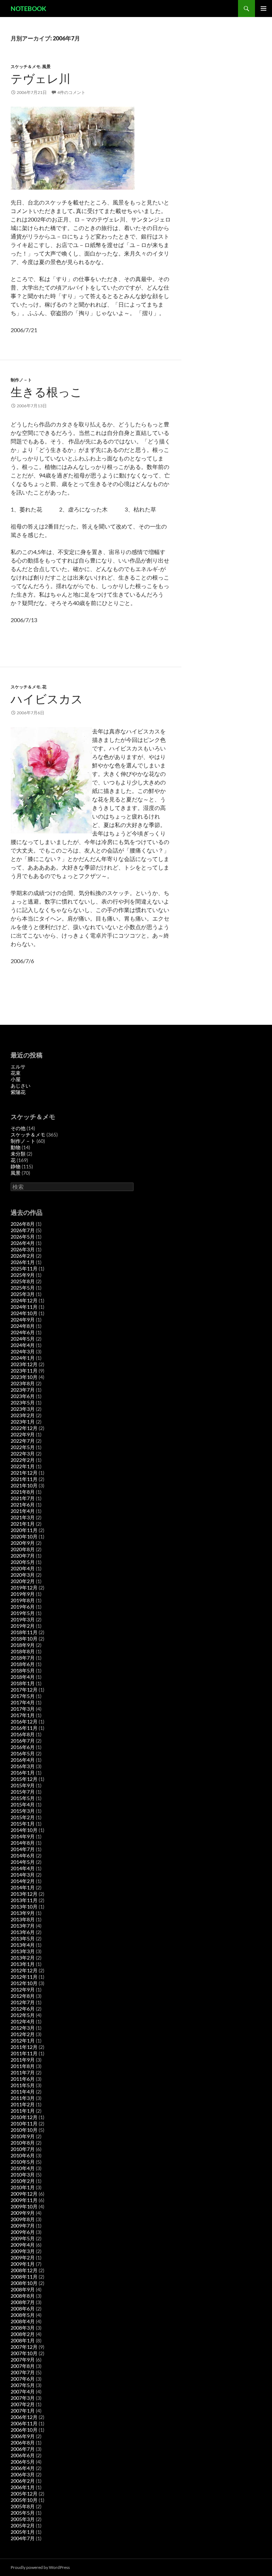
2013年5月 (23, 1938)
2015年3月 (23, 1811)
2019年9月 (23, 1594)
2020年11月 (24, 1530)
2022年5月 (23, 1447)
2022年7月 (23, 1441)
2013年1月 (23, 1964)
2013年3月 (23, 1951)
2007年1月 (23, 2411)
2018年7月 (23, 1658)
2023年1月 (23, 1422)
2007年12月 (24, 2347)
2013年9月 (23, 1913)
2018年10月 (24, 1639)
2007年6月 (23, 2379)
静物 (16, 1166)
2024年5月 (23, 1339)
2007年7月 (23, 2372)
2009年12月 (24, 2194)
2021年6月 (23, 1505)
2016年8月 (23, 1734)
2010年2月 (23, 2181)
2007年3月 (23, 2398)
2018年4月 (23, 1677)
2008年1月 (23, 2340)
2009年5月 (23, 2238)
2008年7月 (23, 2302)
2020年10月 (24, 1536)
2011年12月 (24, 2047)
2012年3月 (23, 2028)
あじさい (21, 1086)
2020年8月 (23, 1549)
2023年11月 (24, 1371)
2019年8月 (23, 1600)
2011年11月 (24, 2053)
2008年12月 (24, 2270)
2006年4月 (23, 2468)
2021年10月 (24, 1485)
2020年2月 (23, 1581)
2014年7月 (23, 1849)
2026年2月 (23, 1256)
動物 (16, 1147)
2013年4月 (23, 1945)
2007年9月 (23, 2360)
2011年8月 (23, 2066)
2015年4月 (23, 1804)
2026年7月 (23, 1230)
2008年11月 (24, 2277)
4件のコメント (71, 92)
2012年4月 (23, 2021)
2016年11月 (24, 1728)
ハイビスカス (47, 699)
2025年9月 (23, 1275)
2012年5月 (23, 2015)
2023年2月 (23, 1415)
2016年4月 (23, 1760)
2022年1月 (23, 1466)
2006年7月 (23, 2449)
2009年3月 (23, 2251)
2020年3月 (23, 1575)
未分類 (18, 1154)
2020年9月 (23, 1543)
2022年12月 (24, 1428)
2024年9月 (23, 1320)
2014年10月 (24, 1830)
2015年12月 (24, 1779)
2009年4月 (23, 2245)
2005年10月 (24, 2500)
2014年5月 (23, 1862)
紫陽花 (18, 1092)
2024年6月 (23, 1332)
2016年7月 (23, 1741)
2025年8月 (23, 1281)
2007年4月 (23, 2391)
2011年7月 (23, 2072)
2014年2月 (23, 1881)
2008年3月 (23, 2328)
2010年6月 (23, 2155)
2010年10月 (24, 2130)
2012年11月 (24, 1977)
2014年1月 (23, 1887)
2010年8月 (23, 2143)
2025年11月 (24, 1269)
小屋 (16, 1079)
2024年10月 (24, 1313)
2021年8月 (23, 1492)
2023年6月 (23, 1396)
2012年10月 (24, 1983)
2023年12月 (24, 1364)
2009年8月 (23, 2219)
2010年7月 (23, 2149)
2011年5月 (23, 2085)
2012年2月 (23, 2034)
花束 (16, 1073)
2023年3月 (23, 1409)
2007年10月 (24, 2353)
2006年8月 (23, 2443)
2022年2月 (23, 1460)
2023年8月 (23, 1383)
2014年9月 (23, 1836)
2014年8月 (23, 1843)
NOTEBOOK (29, 9)
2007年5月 (23, 2385)
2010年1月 (23, 2187)
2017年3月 (23, 1709)
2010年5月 (23, 2162)
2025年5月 (23, 1288)
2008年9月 (23, 2289)
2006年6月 (23, 2455)
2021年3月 (23, 1517)
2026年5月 (23, 1237)
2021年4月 (23, 1511)
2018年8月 (23, 1651)
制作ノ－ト (21, 380)
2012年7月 (23, 2002)
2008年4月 (23, 2321)
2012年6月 (23, 2009)
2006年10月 (24, 2430)
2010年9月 (23, 2136)
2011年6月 (23, 2079)
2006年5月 (23, 2462)
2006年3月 (23, 2474)
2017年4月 (23, 1702)
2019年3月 (23, 1619)
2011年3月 (23, 2098)
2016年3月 (23, 1766)
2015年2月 (23, 1817)
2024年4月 (23, 1345)
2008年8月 (23, 2296)
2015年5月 (23, 1798)
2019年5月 (23, 1613)
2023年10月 (24, 1377)
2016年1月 (23, 1773)
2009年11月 (24, 2200)
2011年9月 (23, 2060)
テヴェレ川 (41, 79)
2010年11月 (24, 2124)
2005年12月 (24, 2494)
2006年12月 (24, 2417)
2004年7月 (23, 2538)
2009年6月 (23, 2232)
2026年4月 (23, 1243)
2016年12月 (24, 1722)
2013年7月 (23, 1926)
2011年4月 (23, 2092)
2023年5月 (23, 1402)
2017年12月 (24, 1690)
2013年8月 (23, 1919)
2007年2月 (23, 2404)
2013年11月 (24, 1900)
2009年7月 (23, 2226)
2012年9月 (23, 1990)
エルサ (18, 1066)
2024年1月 (23, 1358)
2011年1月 (23, 2111)
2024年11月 (24, 1307)
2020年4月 (23, 1568)
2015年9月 (23, 1785)
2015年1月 (23, 1824)
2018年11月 (24, 1632)
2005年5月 (23, 2513)
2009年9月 (23, 2213)
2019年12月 (24, 1588)
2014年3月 (23, 1875)
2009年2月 (23, 2258)
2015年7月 (23, 1792)
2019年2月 (23, 1626)
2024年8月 (23, 1326)
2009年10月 (24, 2206)
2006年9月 (23, 2436)
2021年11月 (24, 1479)
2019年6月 (23, 1607)
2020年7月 (23, 1556)
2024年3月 (23, 1351)
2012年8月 (23, 1996)
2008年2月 (23, 2334)
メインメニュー (263, 9)
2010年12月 (24, 2117)
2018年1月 (23, 1683)
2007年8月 (23, 2366)
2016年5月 (23, 1753)
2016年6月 (23, 1747)
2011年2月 (23, 2104)
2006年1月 (23, 2487)
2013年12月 (24, 1894)
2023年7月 (23, 1390)
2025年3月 (23, 1294)
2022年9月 (23, 1434)
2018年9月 (23, 1645)
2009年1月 (23, 2264)
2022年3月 (23, 1454)
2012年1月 (23, 2041)
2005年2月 (23, 2525)
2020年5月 (23, 1562)
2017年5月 (23, 1696)
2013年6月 (23, 1932)
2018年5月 (23, 1670)
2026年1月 (23, 1262)
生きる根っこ (46, 392)
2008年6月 (23, 2309)
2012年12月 (24, 1970)
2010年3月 (23, 2175)
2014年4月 (23, 1868)
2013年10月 (24, 1907)
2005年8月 (23, 2506)
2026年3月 (23, 1249)
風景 (46, 66)
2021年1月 (23, 1524)
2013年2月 (23, 1958)
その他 (18, 1128)
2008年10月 (24, 2283)
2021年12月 (24, 1473)
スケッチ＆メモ (25, 66)
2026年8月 (23, 1224)
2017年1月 (23, 1715)
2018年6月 (23, 1664)
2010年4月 (23, 2168)
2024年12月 (24, 1300)
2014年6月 (23, 1856)
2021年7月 (23, 1498)
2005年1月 (23, 2532)
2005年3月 (23, 2519)
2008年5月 (23, 2315)
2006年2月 (23, 2481)
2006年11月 (24, 2423)
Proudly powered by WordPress (40, 2567)
